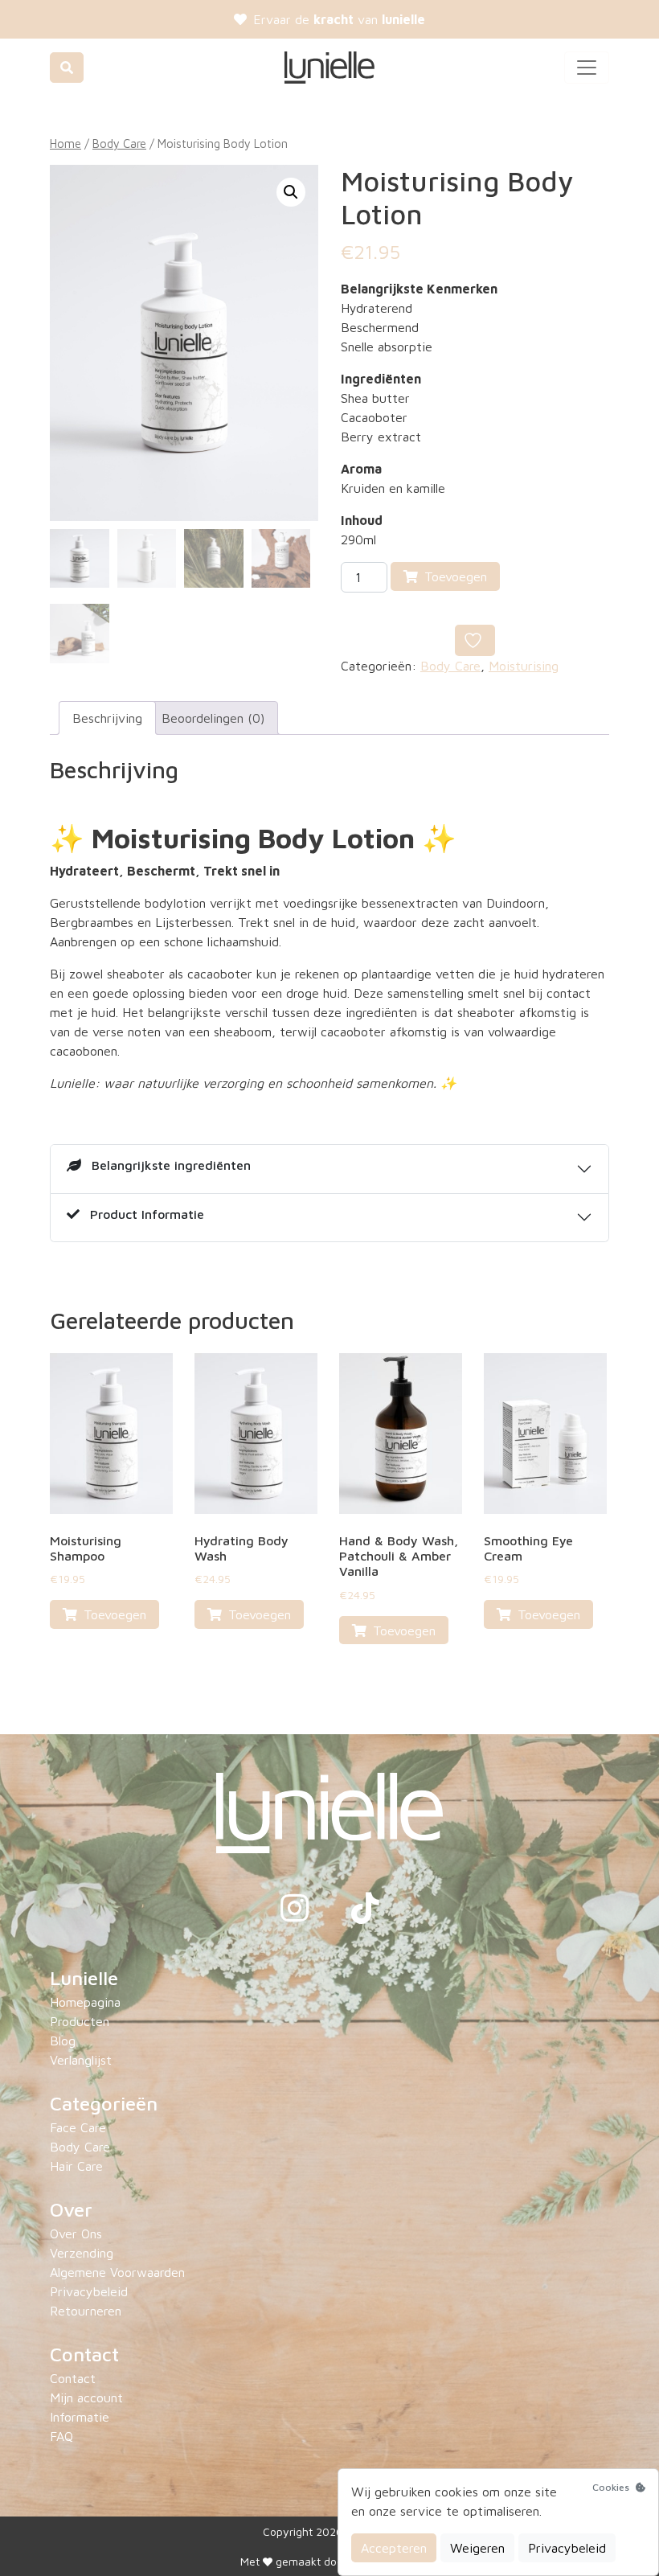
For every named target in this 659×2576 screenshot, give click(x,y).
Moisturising (524, 666)
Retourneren (86, 2311)
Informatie (80, 2417)
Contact (84, 2354)
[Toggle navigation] (587, 68)
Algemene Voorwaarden (117, 2272)
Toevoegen (456, 576)
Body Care (119, 144)
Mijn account (86, 2398)
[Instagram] (297, 1915)
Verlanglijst (81, 2060)
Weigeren (477, 2548)
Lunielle (84, 1978)
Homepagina (85, 2002)
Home (65, 144)
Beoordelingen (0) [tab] (213, 718)
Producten (80, 2021)
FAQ (61, 2436)
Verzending (82, 2253)
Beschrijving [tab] (107, 718)
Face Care (78, 2127)
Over (71, 2209)
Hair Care (76, 2166)
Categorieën (104, 2103)
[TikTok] (365, 1915)
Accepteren (394, 2548)
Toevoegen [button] (115, 1614)
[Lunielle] (329, 68)
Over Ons (76, 2233)
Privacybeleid (89, 2291)
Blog (63, 2041)
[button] (291, 192)
